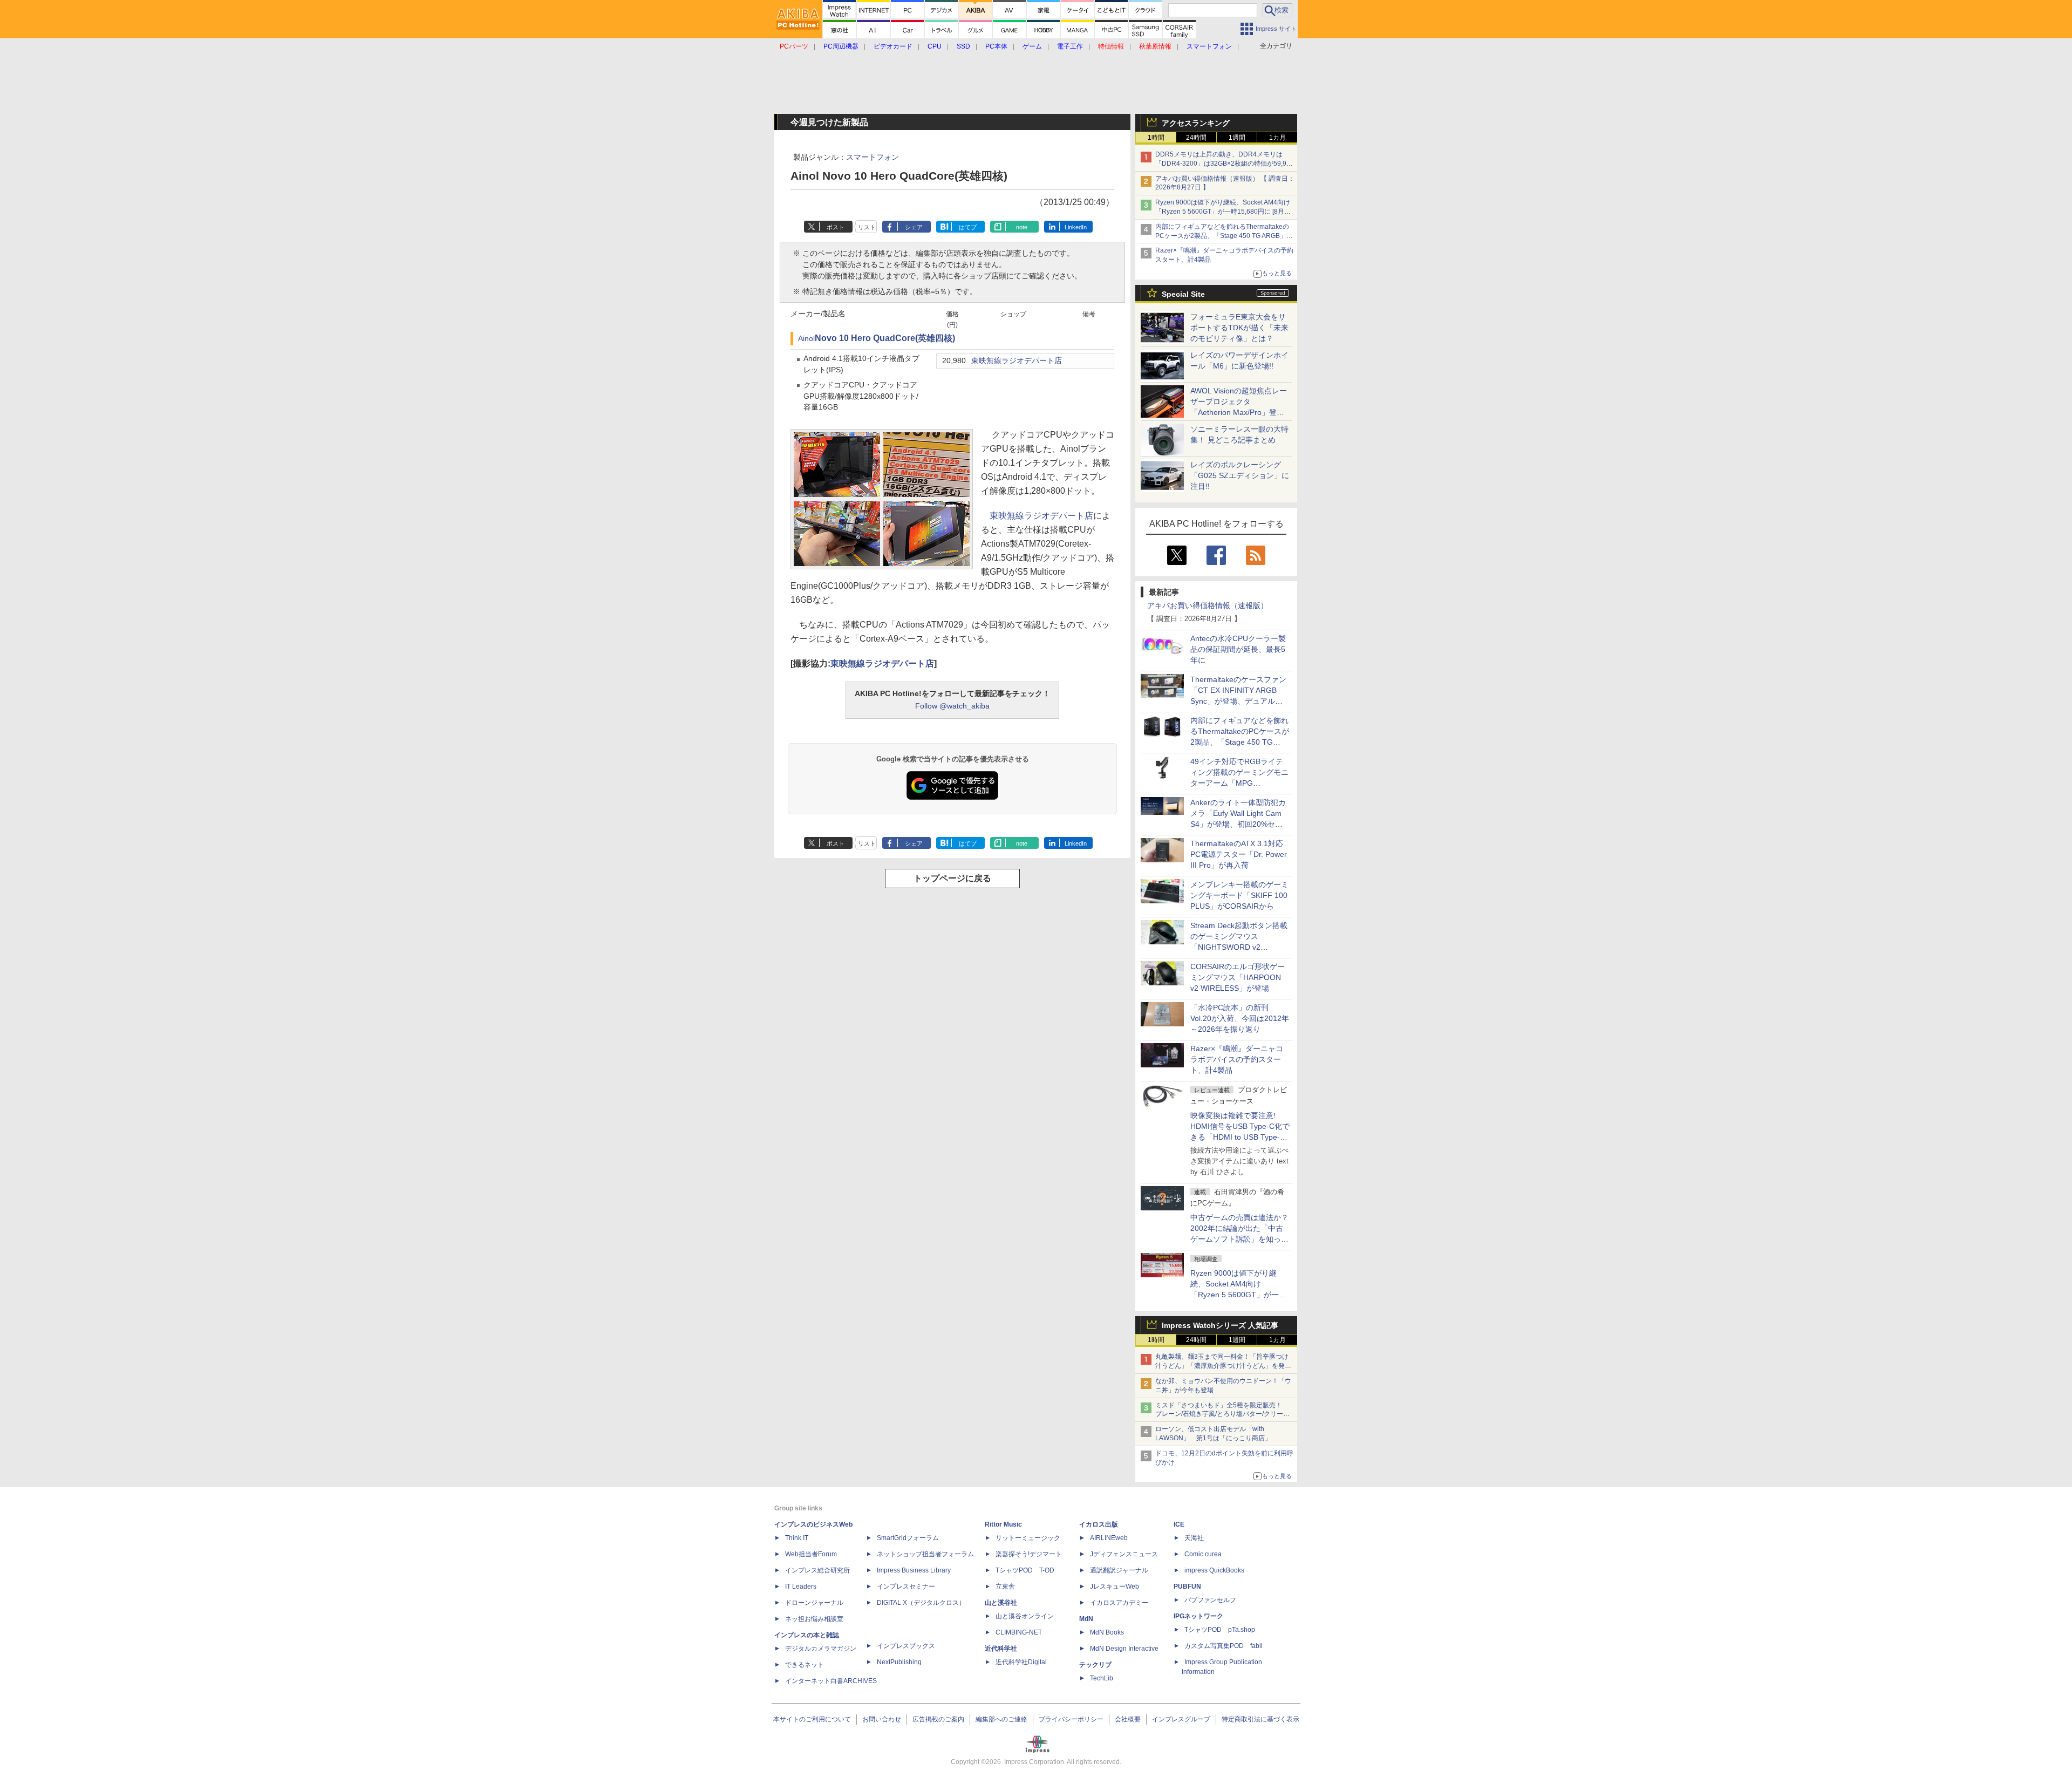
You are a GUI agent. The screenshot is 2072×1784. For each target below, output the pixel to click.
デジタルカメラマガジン (821, 1649)
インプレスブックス (906, 1646)
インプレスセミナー (906, 1586)
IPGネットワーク (1198, 1616)
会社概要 (1128, 1719)
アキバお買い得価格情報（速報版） (1208, 605)
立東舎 (1005, 1586)
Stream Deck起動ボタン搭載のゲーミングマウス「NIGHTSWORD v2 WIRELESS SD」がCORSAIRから (1239, 947)
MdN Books (1107, 1632)
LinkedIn (1076, 227)
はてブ (968, 227)
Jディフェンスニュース (1124, 1554)
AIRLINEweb (1109, 1538)
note (1022, 227)
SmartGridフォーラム (908, 1538)
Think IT (797, 1538)
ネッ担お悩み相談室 (814, 1619)
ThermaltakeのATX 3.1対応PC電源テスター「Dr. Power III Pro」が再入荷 (1239, 854)
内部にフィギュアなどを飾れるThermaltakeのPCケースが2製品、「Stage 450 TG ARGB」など (1224, 236)
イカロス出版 (1099, 1524)
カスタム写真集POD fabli (1224, 1646)
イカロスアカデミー (1119, 1603)
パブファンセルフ (1210, 1600)
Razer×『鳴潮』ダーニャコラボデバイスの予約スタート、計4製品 (1237, 1059)
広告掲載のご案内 (938, 1719)
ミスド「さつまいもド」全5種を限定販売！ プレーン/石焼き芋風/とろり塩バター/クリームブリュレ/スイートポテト (1222, 1414)
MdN (1086, 1619)
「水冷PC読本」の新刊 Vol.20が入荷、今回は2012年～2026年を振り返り (1240, 1018)
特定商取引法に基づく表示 (1260, 1719)
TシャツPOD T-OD (1025, 1570)
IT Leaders (801, 1586)
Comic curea (1203, 1554)
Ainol (806, 339)
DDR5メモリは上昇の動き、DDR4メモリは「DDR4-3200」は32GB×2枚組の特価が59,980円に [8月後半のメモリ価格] (1225, 164)
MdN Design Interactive (1124, 1649)
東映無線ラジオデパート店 (1017, 361)
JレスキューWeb (1115, 1586)
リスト (867, 227)
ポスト (836, 227)
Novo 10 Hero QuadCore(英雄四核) (885, 338)
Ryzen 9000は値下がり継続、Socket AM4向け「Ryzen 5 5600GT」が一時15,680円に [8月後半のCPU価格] (1223, 212)
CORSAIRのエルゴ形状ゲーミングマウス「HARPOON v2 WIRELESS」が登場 (1238, 977)
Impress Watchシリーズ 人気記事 (1220, 1325)
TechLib (1102, 1678)
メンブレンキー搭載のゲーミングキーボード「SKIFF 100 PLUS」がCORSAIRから (1239, 895)
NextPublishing (899, 1662)
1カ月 (1277, 138)
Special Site (1183, 294)
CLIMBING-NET (1019, 1632)
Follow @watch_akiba (952, 706)
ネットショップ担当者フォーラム (925, 1554)
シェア (914, 227)
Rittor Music (1003, 1524)
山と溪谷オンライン (1025, 1616)
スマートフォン (873, 157)
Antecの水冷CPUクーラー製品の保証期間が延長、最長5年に (1238, 649)
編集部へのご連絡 (1001, 1719)
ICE (1179, 1524)
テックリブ (1095, 1665)
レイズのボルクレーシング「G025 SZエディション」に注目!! (1240, 475)
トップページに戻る (952, 878)
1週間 (1237, 138)
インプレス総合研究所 (817, 1570)
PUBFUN (1187, 1586)
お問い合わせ (882, 1719)
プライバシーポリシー (1071, 1719)
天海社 (1194, 1538)
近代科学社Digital (1021, 1662)
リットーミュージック (1028, 1538)
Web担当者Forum (811, 1554)
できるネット (805, 1665)
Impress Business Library (914, 1570)
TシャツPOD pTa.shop (1220, 1630)
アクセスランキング (1196, 123)
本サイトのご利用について (812, 1719)
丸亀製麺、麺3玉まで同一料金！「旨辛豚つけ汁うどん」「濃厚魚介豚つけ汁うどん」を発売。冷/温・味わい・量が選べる (1222, 1366)
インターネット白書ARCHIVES (831, 1681)
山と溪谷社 (1001, 1603)
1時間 (1156, 138)
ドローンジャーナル (814, 1603)
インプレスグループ (1181, 1719)
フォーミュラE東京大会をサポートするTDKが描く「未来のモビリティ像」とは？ (1239, 328)
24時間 (1196, 138)
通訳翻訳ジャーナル (1119, 1570)
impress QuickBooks (1214, 1570)
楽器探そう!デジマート (1029, 1554)
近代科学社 (1001, 1649)
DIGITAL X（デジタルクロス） (921, 1603)
